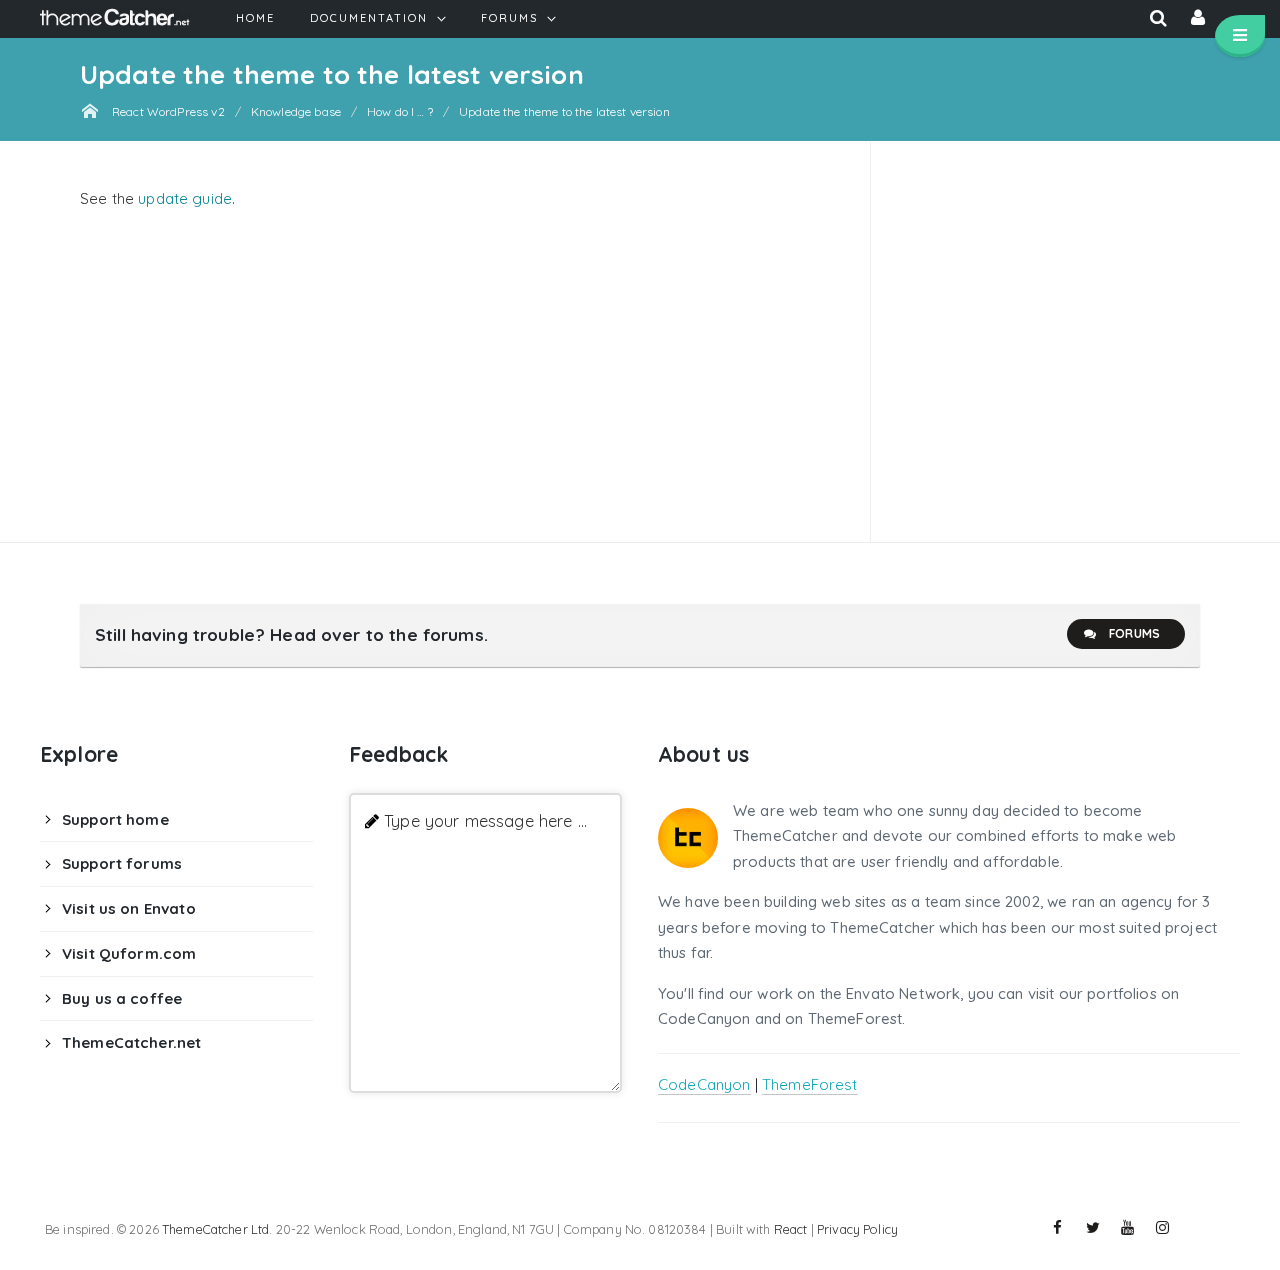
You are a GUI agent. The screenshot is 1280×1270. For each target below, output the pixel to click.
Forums (1134, 633)
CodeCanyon (704, 1084)
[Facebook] (1058, 1228)
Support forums (122, 863)
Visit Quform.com (129, 953)
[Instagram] (1163, 1228)
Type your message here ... (485, 820)
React (791, 1229)
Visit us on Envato (129, 908)
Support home (115, 819)
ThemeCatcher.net (131, 1042)
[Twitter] (1093, 1228)
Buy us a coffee (122, 998)
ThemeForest (810, 1084)
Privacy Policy (857, 1229)
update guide (185, 198)
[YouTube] (1128, 1228)
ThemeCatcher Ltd (215, 1229)
